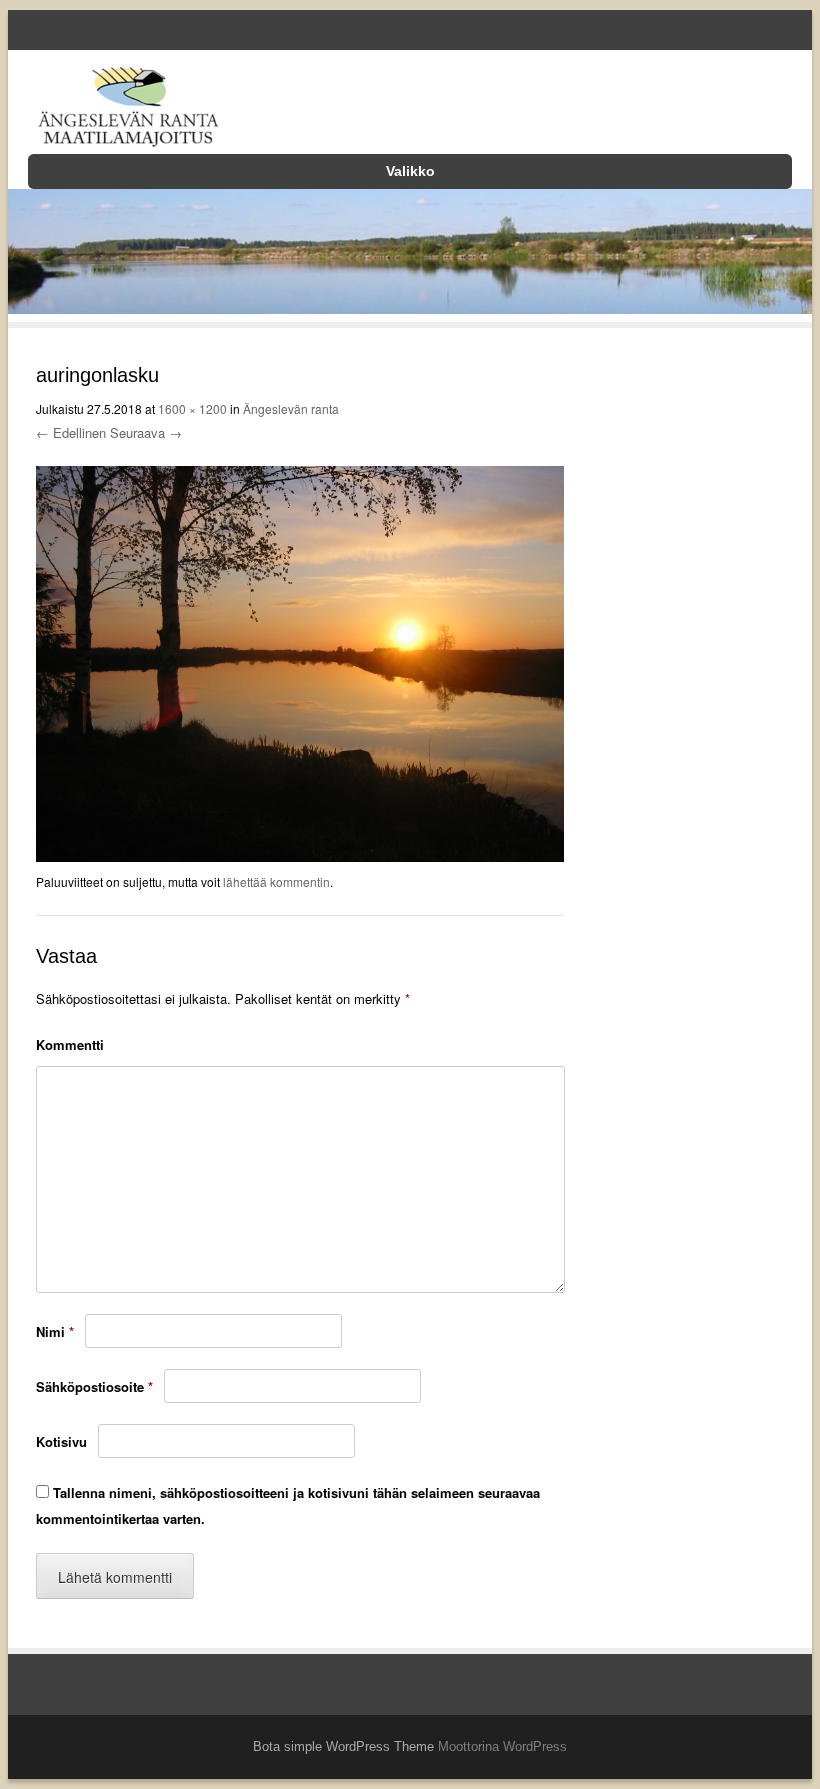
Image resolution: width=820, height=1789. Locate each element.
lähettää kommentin (276, 881)
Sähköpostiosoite (94, 1386)
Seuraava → (146, 432)
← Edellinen (71, 432)
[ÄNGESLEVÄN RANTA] (128, 110)
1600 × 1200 (192, 408)
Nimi (55, 1331)
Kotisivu (61, 1441)
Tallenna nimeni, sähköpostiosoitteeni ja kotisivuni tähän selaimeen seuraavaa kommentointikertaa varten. (288, 1506)
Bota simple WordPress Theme (343, 1746)
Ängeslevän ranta (291, 408)
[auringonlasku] (300, 857)
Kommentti (70, 1044)
